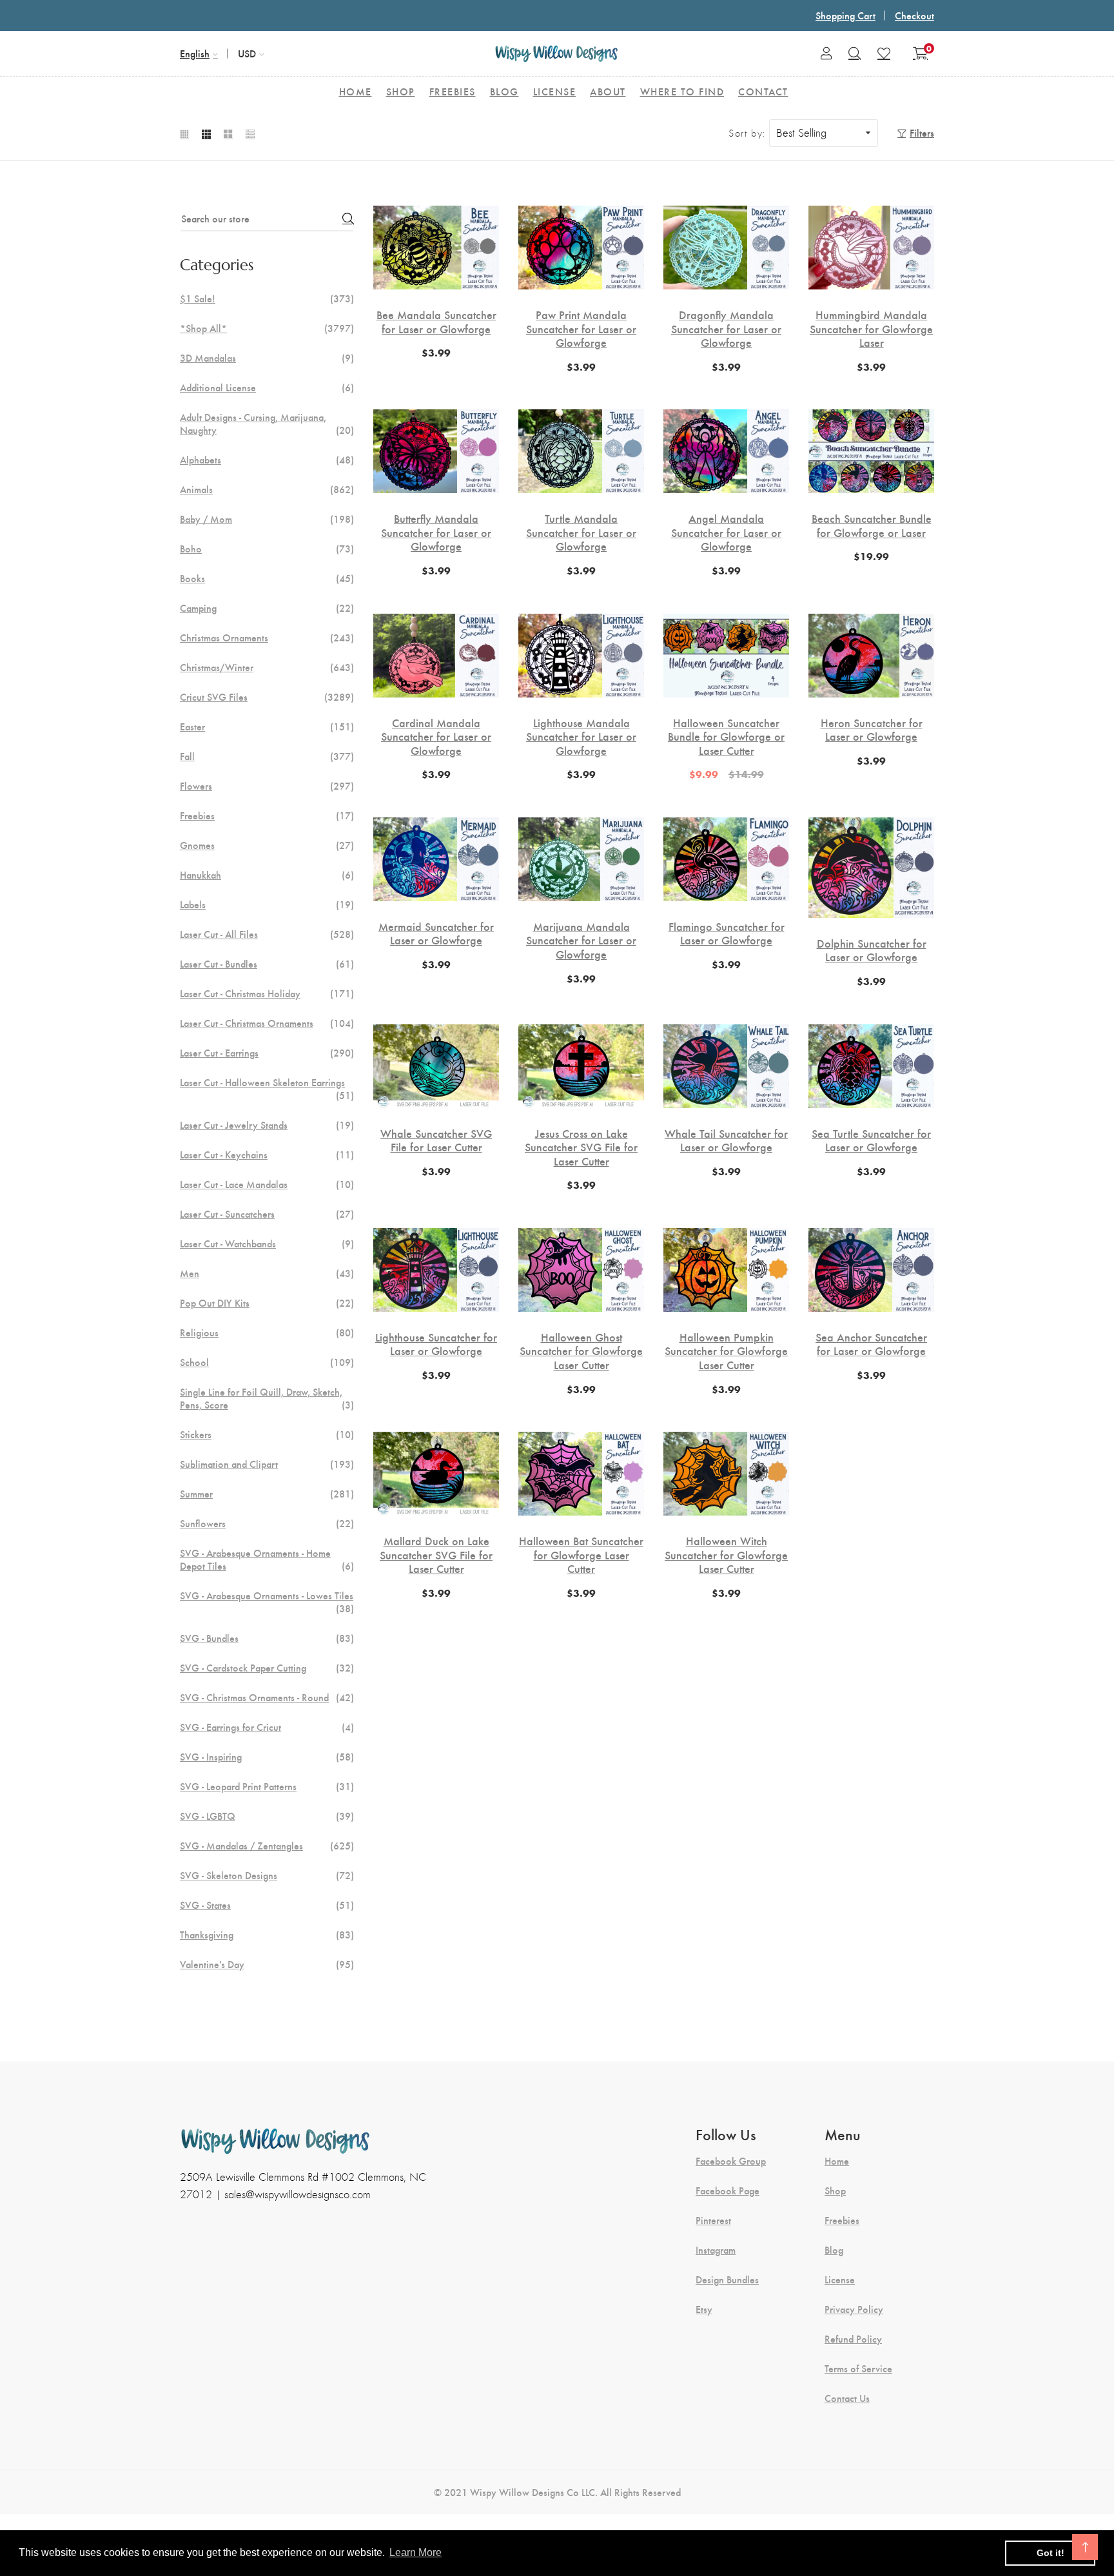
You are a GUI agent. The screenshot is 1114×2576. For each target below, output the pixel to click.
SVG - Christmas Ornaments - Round (267, 1697)
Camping (267, 608)
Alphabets (267, 460)
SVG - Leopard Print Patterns (267, 1786)
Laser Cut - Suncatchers (267, 1214)
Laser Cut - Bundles (267, 964)
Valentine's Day (267, 1964)
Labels (267, 904)
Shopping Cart (845, 15)
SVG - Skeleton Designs (267, 1875)
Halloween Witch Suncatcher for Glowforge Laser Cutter (726, 1555)
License (840, 2279)
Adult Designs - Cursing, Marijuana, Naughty (267, 424)
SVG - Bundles (267, 1638)
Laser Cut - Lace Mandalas (267, 1184)
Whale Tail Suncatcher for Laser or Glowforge (726, 1140)
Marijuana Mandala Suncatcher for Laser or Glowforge (581, 940)
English (195, 53)
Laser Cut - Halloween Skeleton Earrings (267, 1089)
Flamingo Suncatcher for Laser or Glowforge (727, 933)
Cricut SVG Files (267, 697)
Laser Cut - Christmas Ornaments (267, 1023)
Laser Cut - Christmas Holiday (267, 993)
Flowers (267, 786)
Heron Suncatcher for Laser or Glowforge (872, 729)
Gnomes (267, 845)
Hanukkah (267, 875)
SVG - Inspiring (267, 1757)
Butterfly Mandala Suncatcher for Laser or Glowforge (436, 532)
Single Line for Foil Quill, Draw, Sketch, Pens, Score (267, 1398)
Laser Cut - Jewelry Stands (267, 1125)
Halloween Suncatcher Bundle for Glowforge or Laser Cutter (726, 737)
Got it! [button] (1050, 2553)
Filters (922, 132)
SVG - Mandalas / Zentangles (267, 1846)
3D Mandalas (267, 358)
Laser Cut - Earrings (267, 1053)
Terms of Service (858, 2368)
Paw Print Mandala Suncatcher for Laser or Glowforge (581, 328)
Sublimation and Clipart (267, 1464)
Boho (267, 549)
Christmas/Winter (267, 667)
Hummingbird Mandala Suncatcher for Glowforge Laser (871, 328)
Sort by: (747, 133)
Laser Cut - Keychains (267, 1155)
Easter (267, 727)
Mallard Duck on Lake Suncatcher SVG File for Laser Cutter (436, 1555)
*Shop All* (267, 328)
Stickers (267, 1434)
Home (837, 2161)
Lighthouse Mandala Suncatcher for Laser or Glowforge (581, 737)
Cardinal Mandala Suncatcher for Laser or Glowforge (436, 737)
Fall (267, 756)
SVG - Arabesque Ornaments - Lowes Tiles (267, 1602)
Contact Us (847, 2398)
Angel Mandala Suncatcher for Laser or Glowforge (726, 532)
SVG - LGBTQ (267, 1816)
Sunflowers (267, 1523)
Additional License (267, 387)
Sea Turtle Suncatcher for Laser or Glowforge (871, 1140)
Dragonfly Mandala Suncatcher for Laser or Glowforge (726, 328)
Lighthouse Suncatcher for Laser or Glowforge (436, 1344)
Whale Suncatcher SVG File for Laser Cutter (436, 1140)
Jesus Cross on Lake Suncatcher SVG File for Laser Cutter (581, 1147)
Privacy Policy (854, 2309)
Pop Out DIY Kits (267, 1303)
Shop (835, 2191)
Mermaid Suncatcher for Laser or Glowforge (436, 933)
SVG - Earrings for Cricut (267, 1727)
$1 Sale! (267, 298)
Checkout (914, 15)
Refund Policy (853, 2339)
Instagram (716, 2250)
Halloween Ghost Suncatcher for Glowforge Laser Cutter (581, 1351)
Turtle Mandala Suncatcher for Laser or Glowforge (581, 532)
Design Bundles (727, 2279)
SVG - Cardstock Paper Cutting (267, 1668)
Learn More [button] (415, 2552)
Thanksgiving (267, 1935)
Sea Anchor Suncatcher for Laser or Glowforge (871, 1344)
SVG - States (267, 1905)
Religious (267, 1332)
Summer (267, 1494)
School (267, 1362)
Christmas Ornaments (267, 638)
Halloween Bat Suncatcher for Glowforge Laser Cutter (581, 1555)
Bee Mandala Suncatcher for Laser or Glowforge (436, 321)
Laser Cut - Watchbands (267, 1244)
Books (267, 578)
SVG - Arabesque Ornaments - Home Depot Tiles (267, 1559)
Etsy (704, 2309)
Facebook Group (731, 2161)
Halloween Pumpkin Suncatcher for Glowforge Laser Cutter (726, 1351)
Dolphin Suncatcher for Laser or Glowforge (872, 950)
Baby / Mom (267, 519)
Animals (267, 489)
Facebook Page (728, 2191)
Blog (834, 2250)
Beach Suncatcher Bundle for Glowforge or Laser (872, 525)
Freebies (267, 815)
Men (267, 1273)
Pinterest (713, 2220)
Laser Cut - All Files (267, 934)
